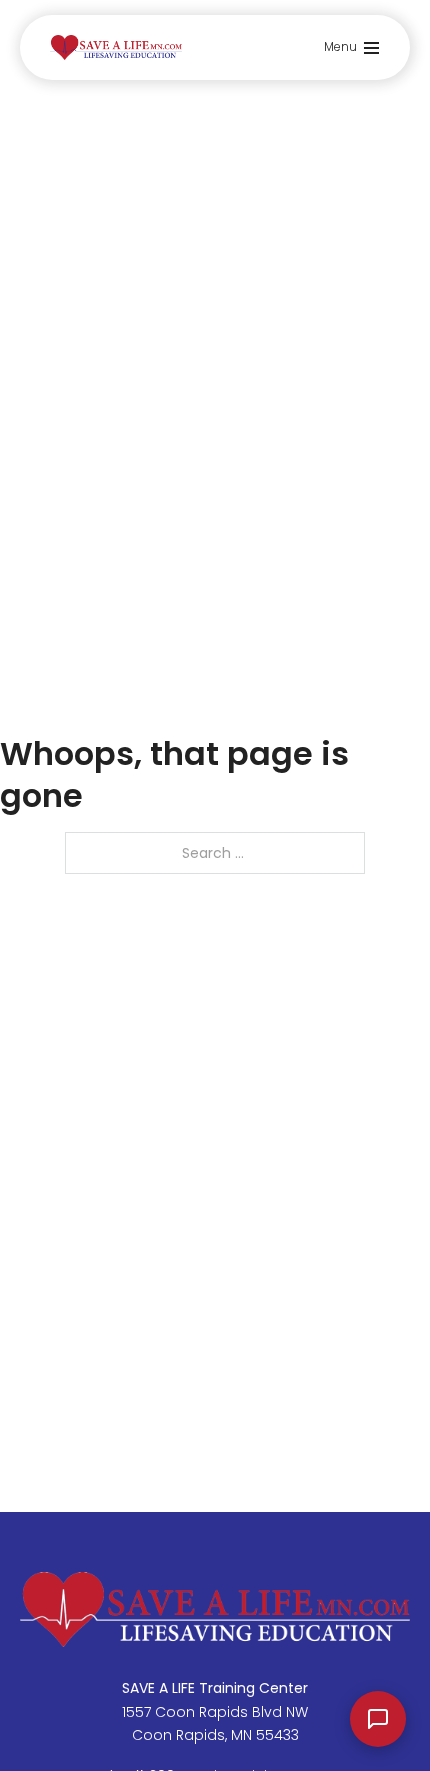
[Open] (371, 47)
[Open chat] (378, 1719)
